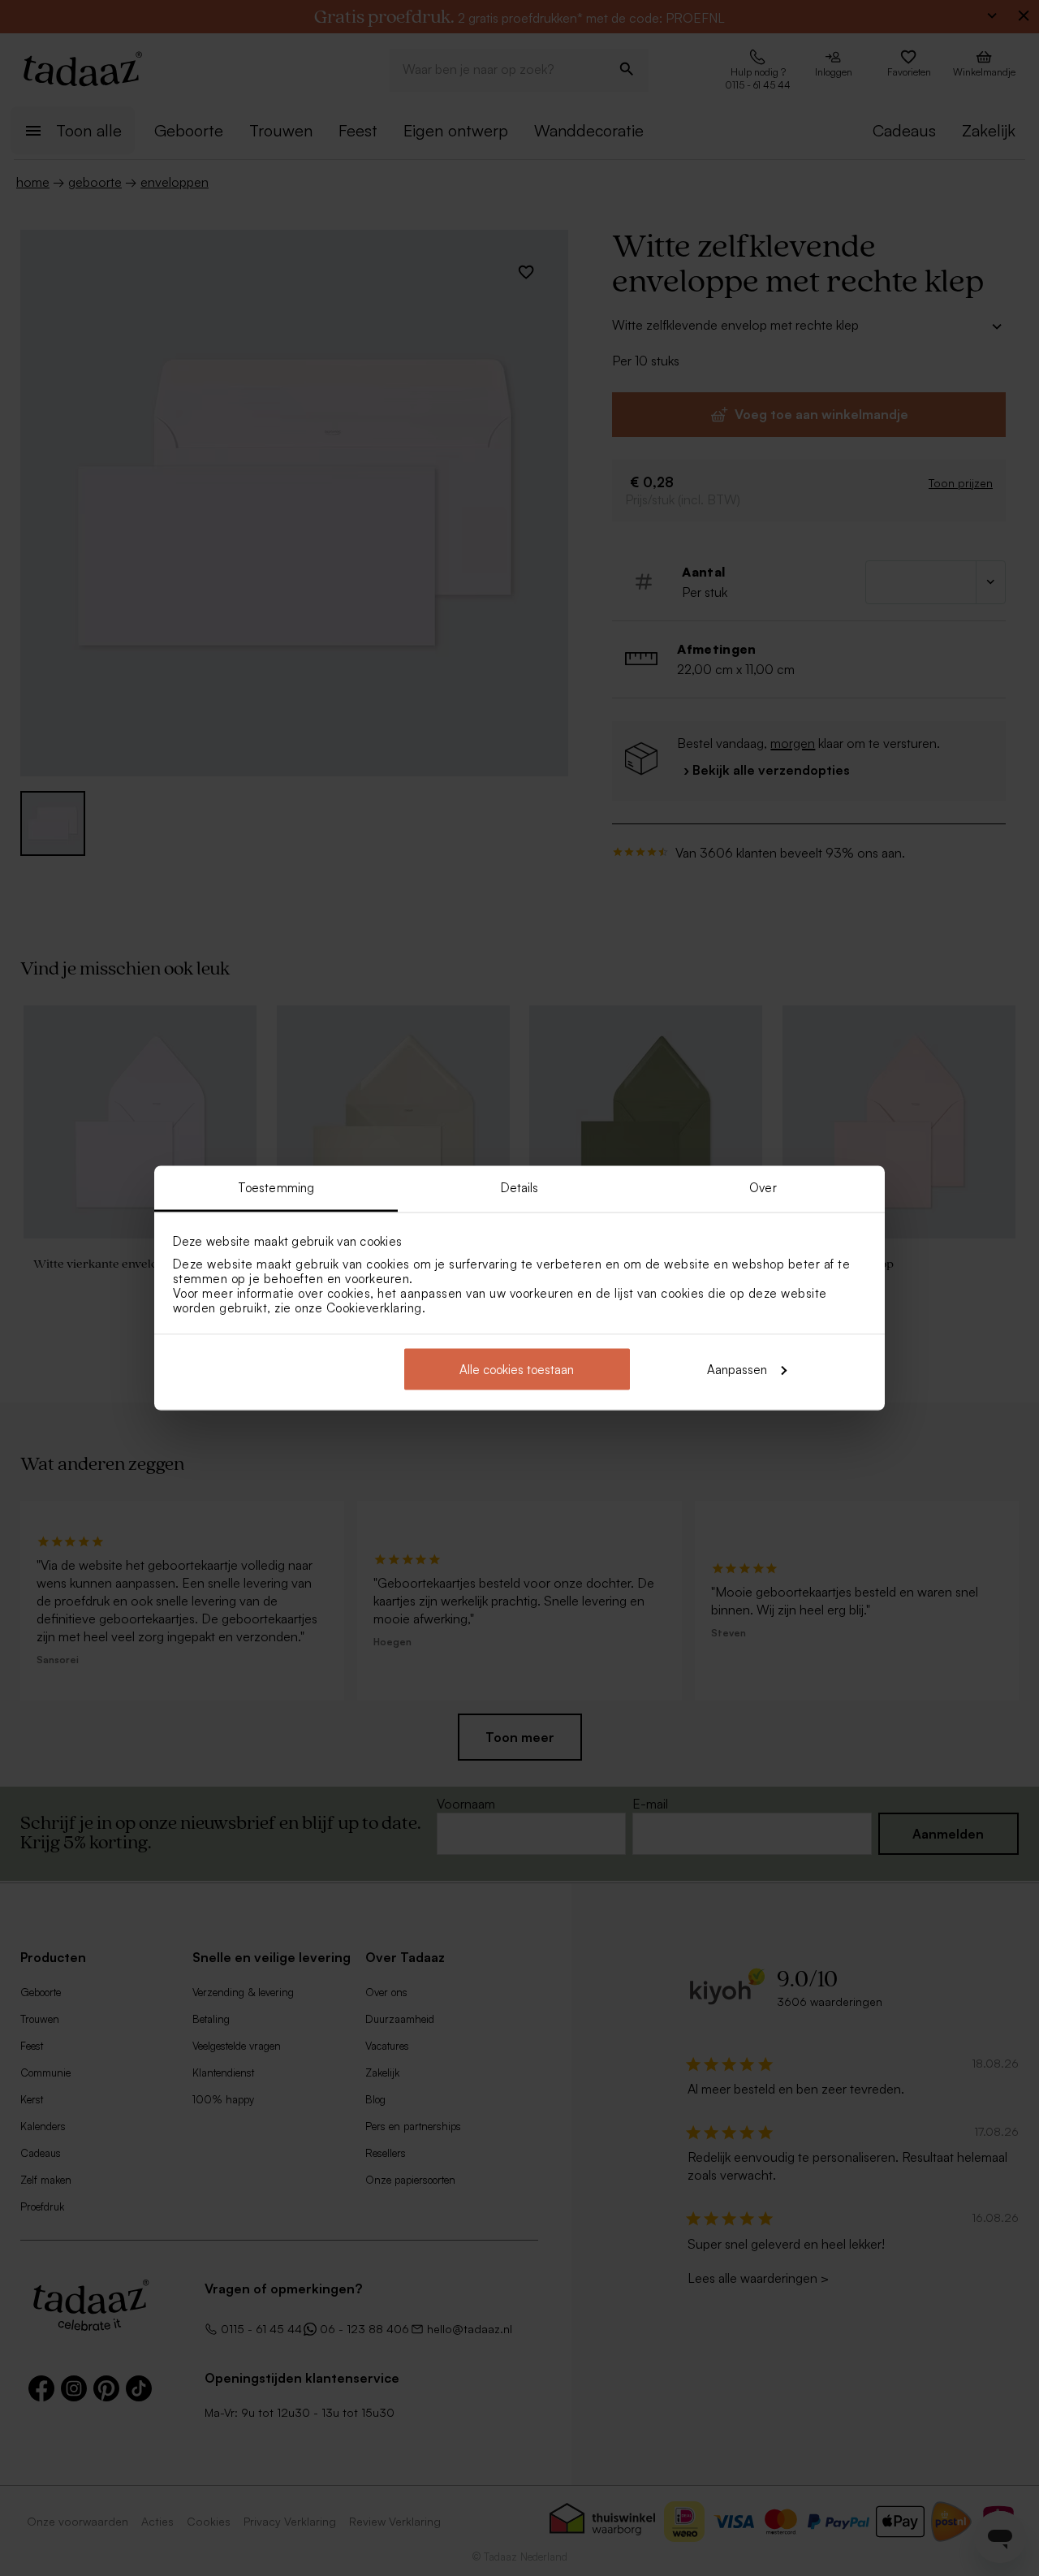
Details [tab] (520, 1188)
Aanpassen (737, 1369)
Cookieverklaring (374, 1308)
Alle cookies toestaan (517, 1369)
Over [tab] (763, 1188)
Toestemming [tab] (276, 1188)
